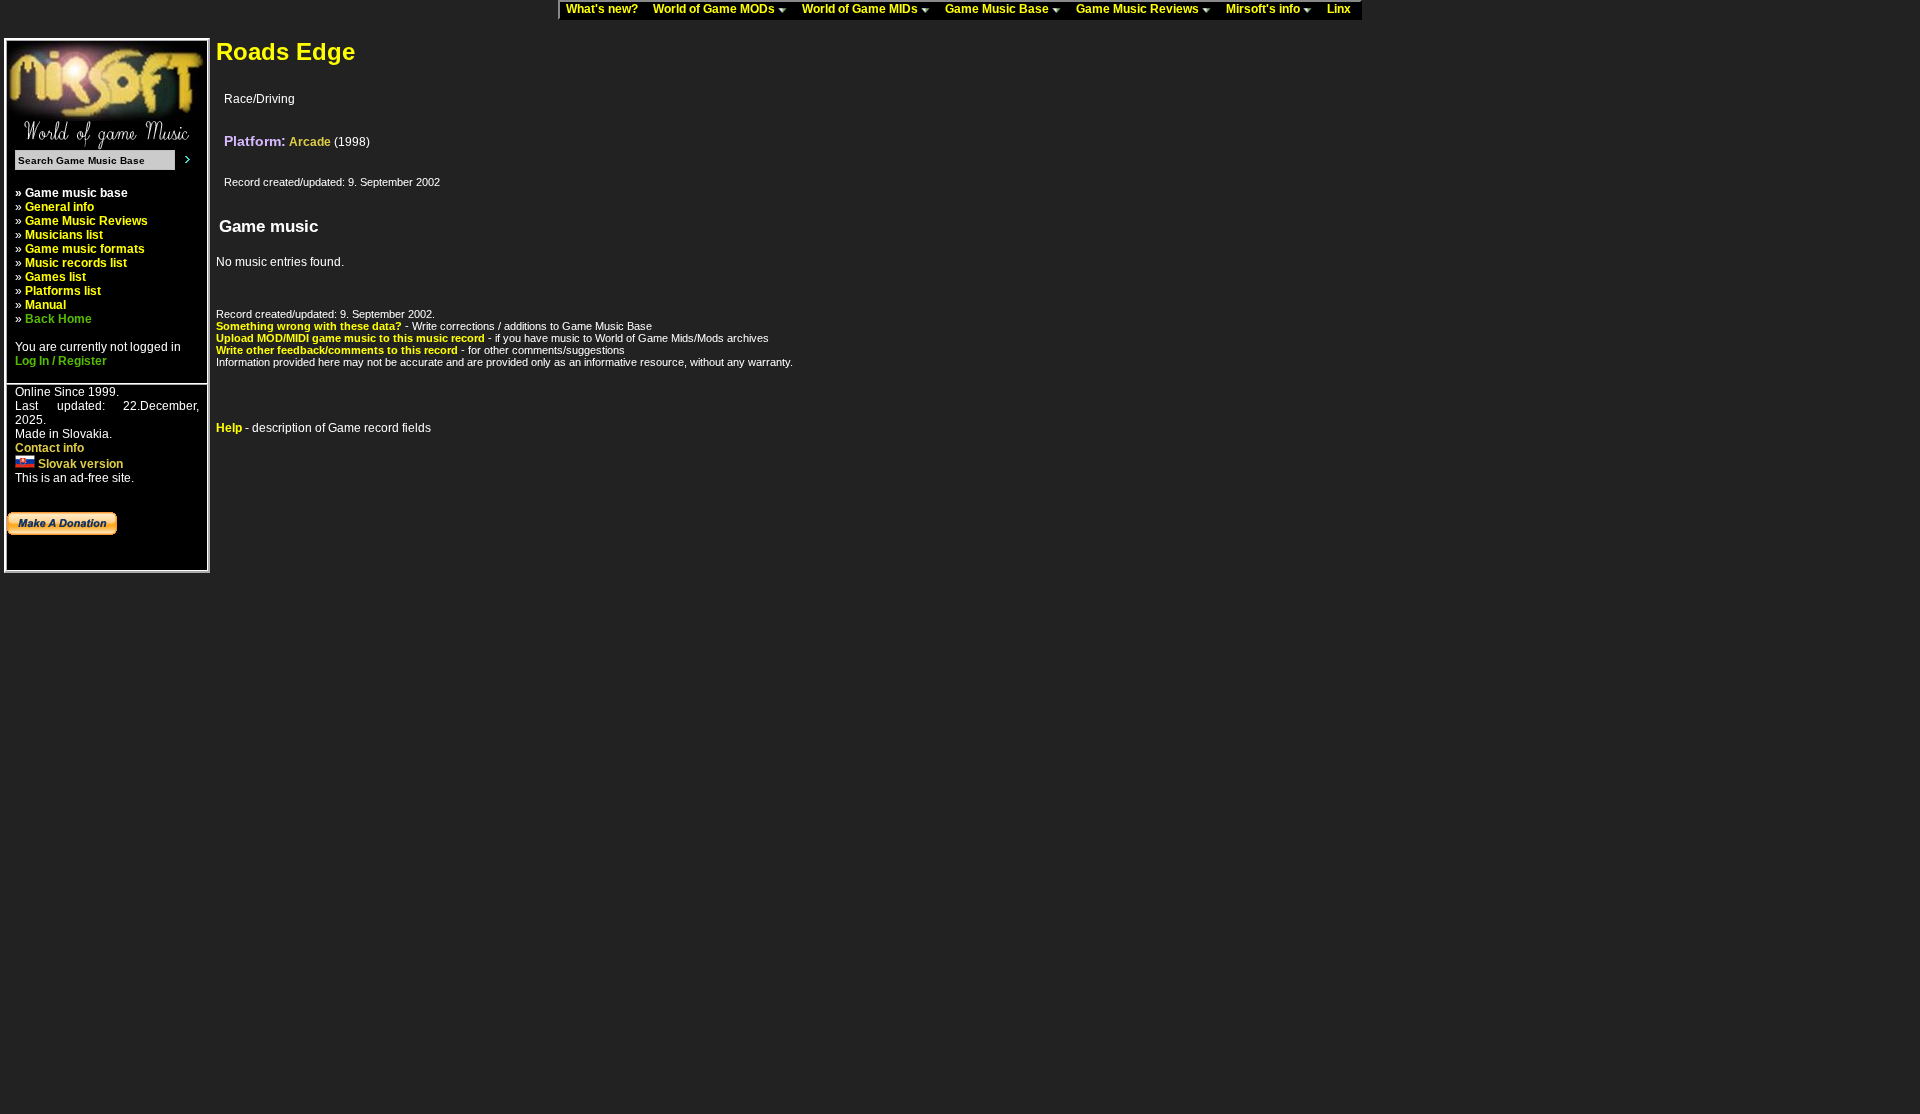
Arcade (310, 142)
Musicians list (64, 235)
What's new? (606, 9)
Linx (1343, 9)
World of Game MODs (715, 9)
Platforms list (63, 291)
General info (59, 207)
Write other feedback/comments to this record (337, 350)
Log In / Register (61, 361)
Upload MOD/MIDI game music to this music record (350, 338)
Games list (55, 277)
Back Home (58, 319)
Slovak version (79, 464)
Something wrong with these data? (309, 326)
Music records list (76, 263)
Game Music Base (998, 9)
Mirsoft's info (1264, 9)
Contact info (49, 448)
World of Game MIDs (861, 9)
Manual (45, 305)
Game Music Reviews (1139, 9)
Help (229, 428)
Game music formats (85, 249)
